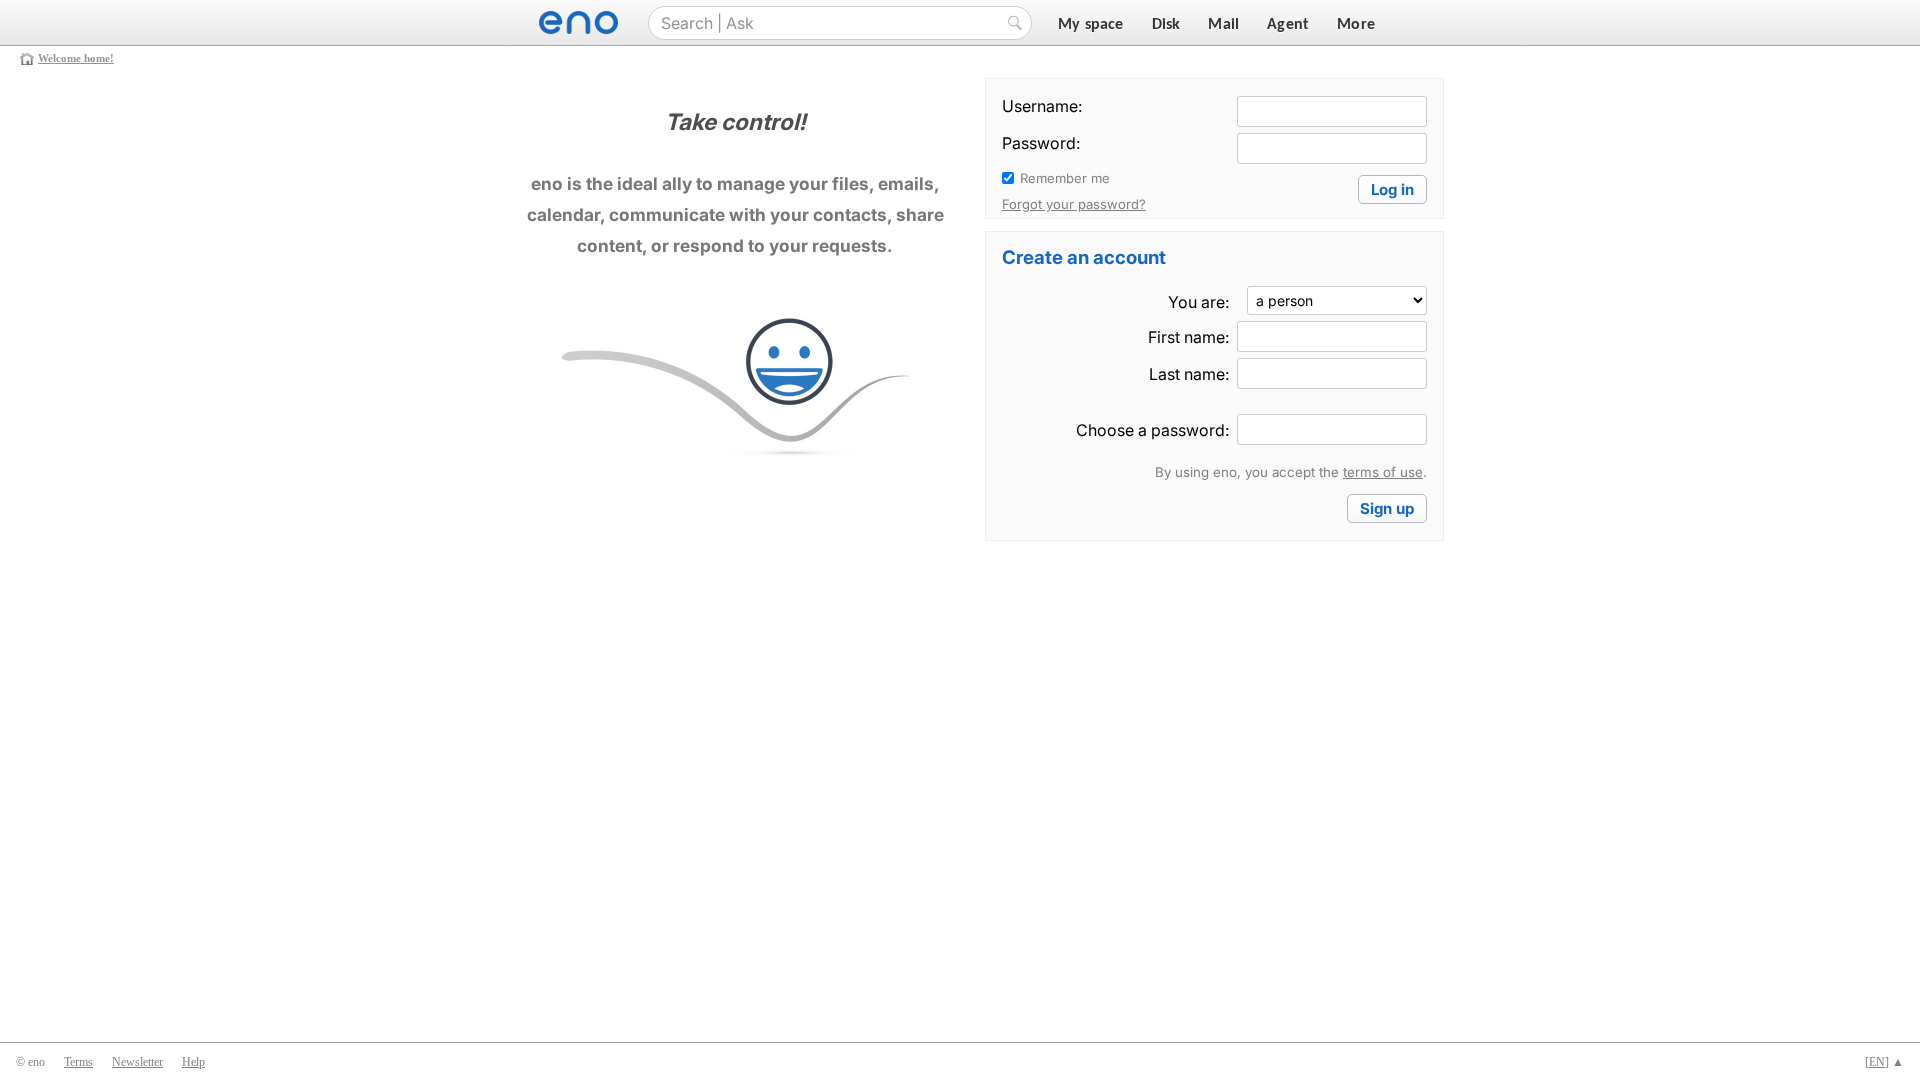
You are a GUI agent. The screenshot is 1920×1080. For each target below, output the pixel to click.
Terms (78, 1062)
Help (193, 1062)
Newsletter (137, 1062)
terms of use (1383, 472)
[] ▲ (1884, 1062)
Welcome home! (76, 58)
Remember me (1065, 178)
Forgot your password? (1074, 204)
